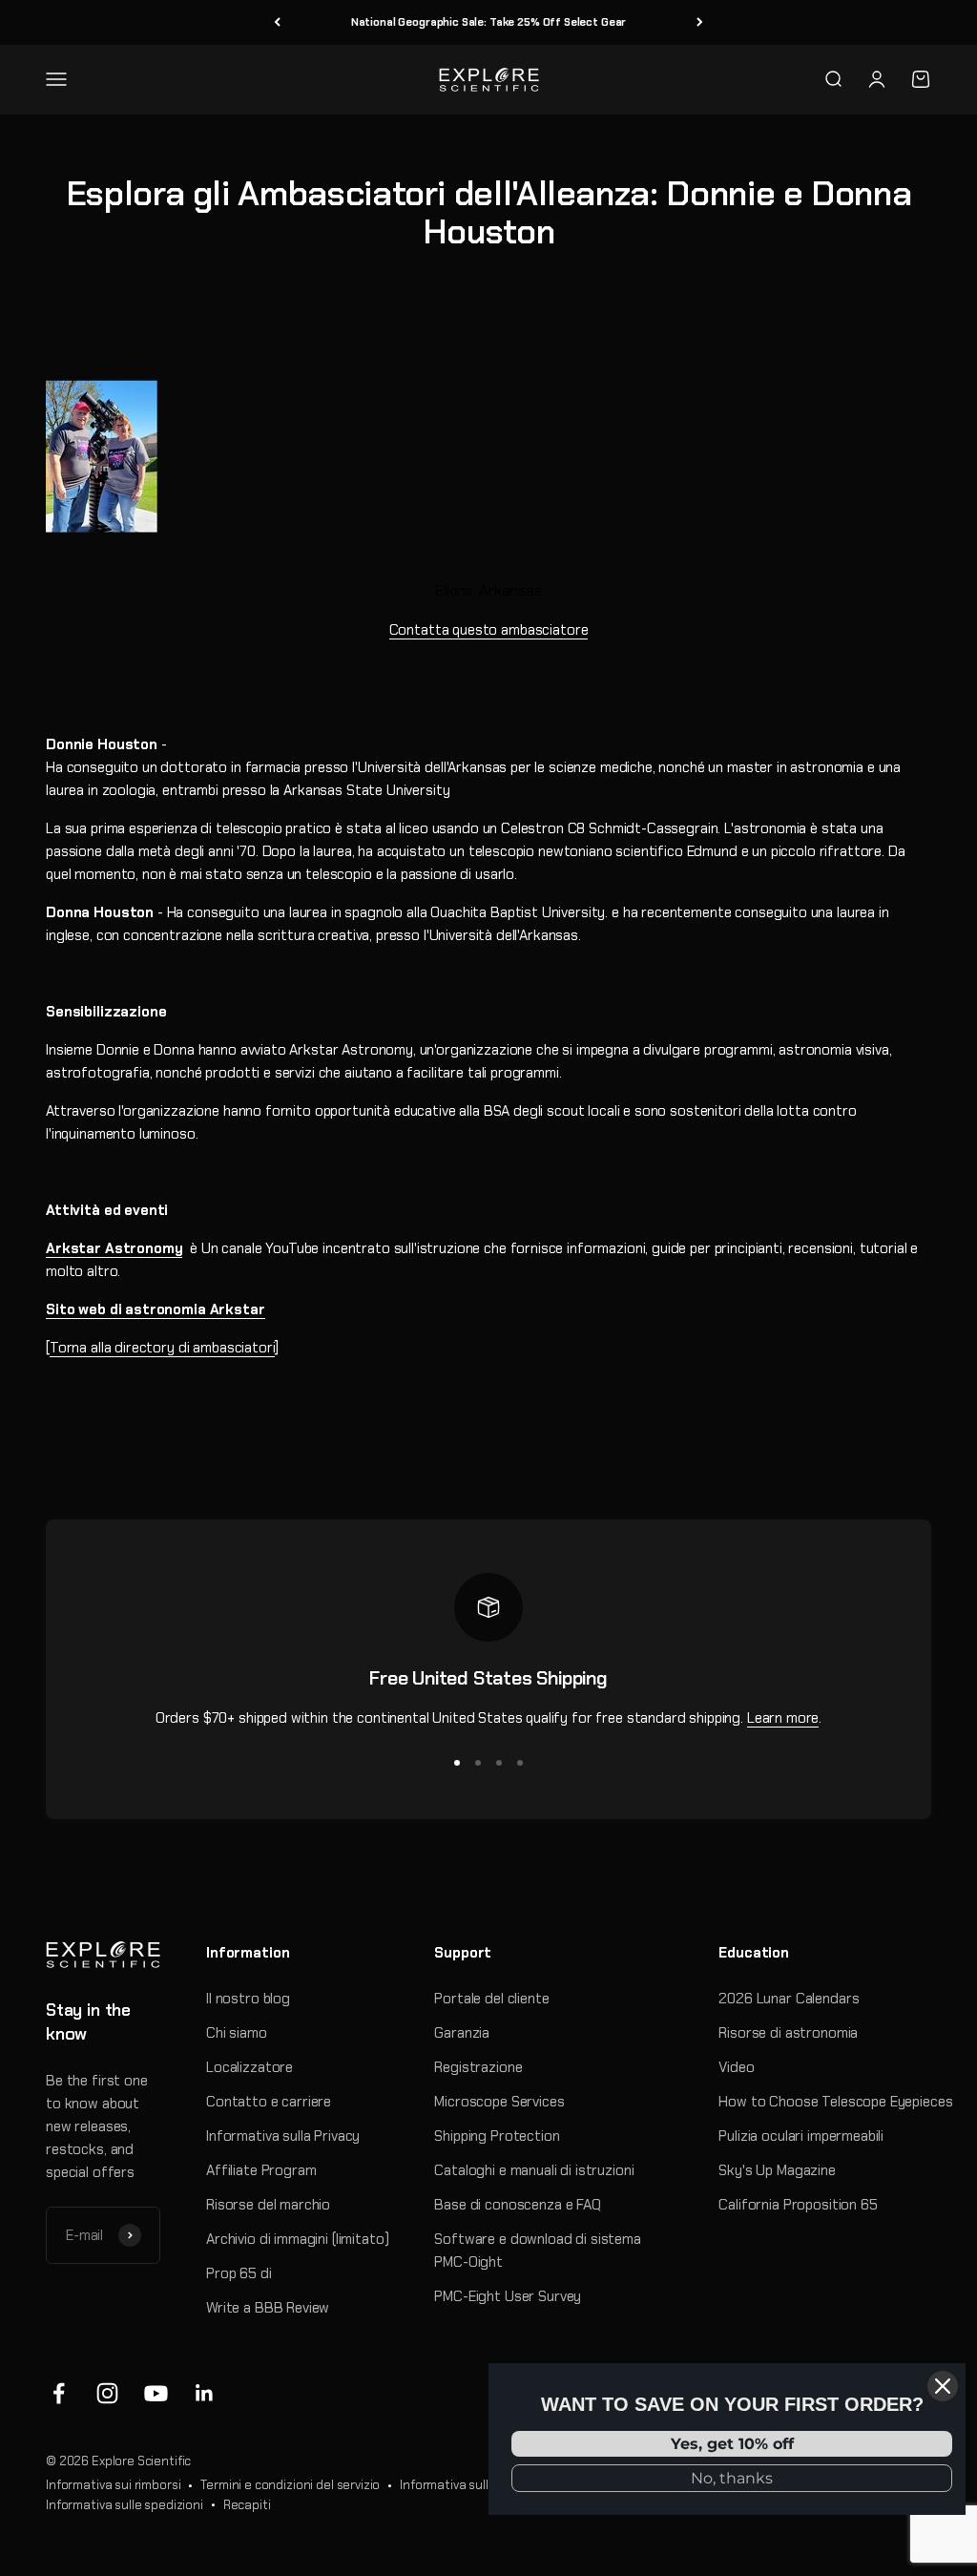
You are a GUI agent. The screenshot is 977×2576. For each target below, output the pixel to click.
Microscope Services (499, 2102)
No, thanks (732, 2478)
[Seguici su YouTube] (156, 2393)
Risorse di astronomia (788, 2033)
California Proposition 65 (798, 2205)
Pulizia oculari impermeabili (801, 2136)
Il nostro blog (248, 1999)
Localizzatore (249, 2067)
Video (736, 2067)
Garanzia (462, 2033)
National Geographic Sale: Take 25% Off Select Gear (489, 22)
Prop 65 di (239, 2273)
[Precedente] (277, 22)
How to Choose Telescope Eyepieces (835, 2102)
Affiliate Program (261, 2170)
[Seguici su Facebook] (59, 2393)
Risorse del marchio (268, 2205)
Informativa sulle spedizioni (125, 2505)
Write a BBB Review (268, 2308)
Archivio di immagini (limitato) (297, 2239)
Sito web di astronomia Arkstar (156, 1309)
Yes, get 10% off (732, 2444)
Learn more (783, 1718)
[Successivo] (700, 22)
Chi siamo (237, 2033)
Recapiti (247, 2505)
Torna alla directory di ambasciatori (163, 1348)
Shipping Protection (497, 2136)
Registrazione (478, 2067)
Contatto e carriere (269, 2102)
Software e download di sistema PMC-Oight (538, 2251)
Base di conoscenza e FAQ (517, 2205)
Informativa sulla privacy (470, 2485)
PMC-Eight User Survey (508, 2296)
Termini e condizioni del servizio (290, 2485)
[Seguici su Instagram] (107, 2393)
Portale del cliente (491, 1999)
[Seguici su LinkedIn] (205, 2393)
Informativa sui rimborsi (113, 2485)
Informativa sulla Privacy (283, 2136)
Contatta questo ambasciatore (489, 630)
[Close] (943, 2386)
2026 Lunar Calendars (789, 1999)
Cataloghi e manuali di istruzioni (534, 2170)
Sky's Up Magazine (777, 2170)
